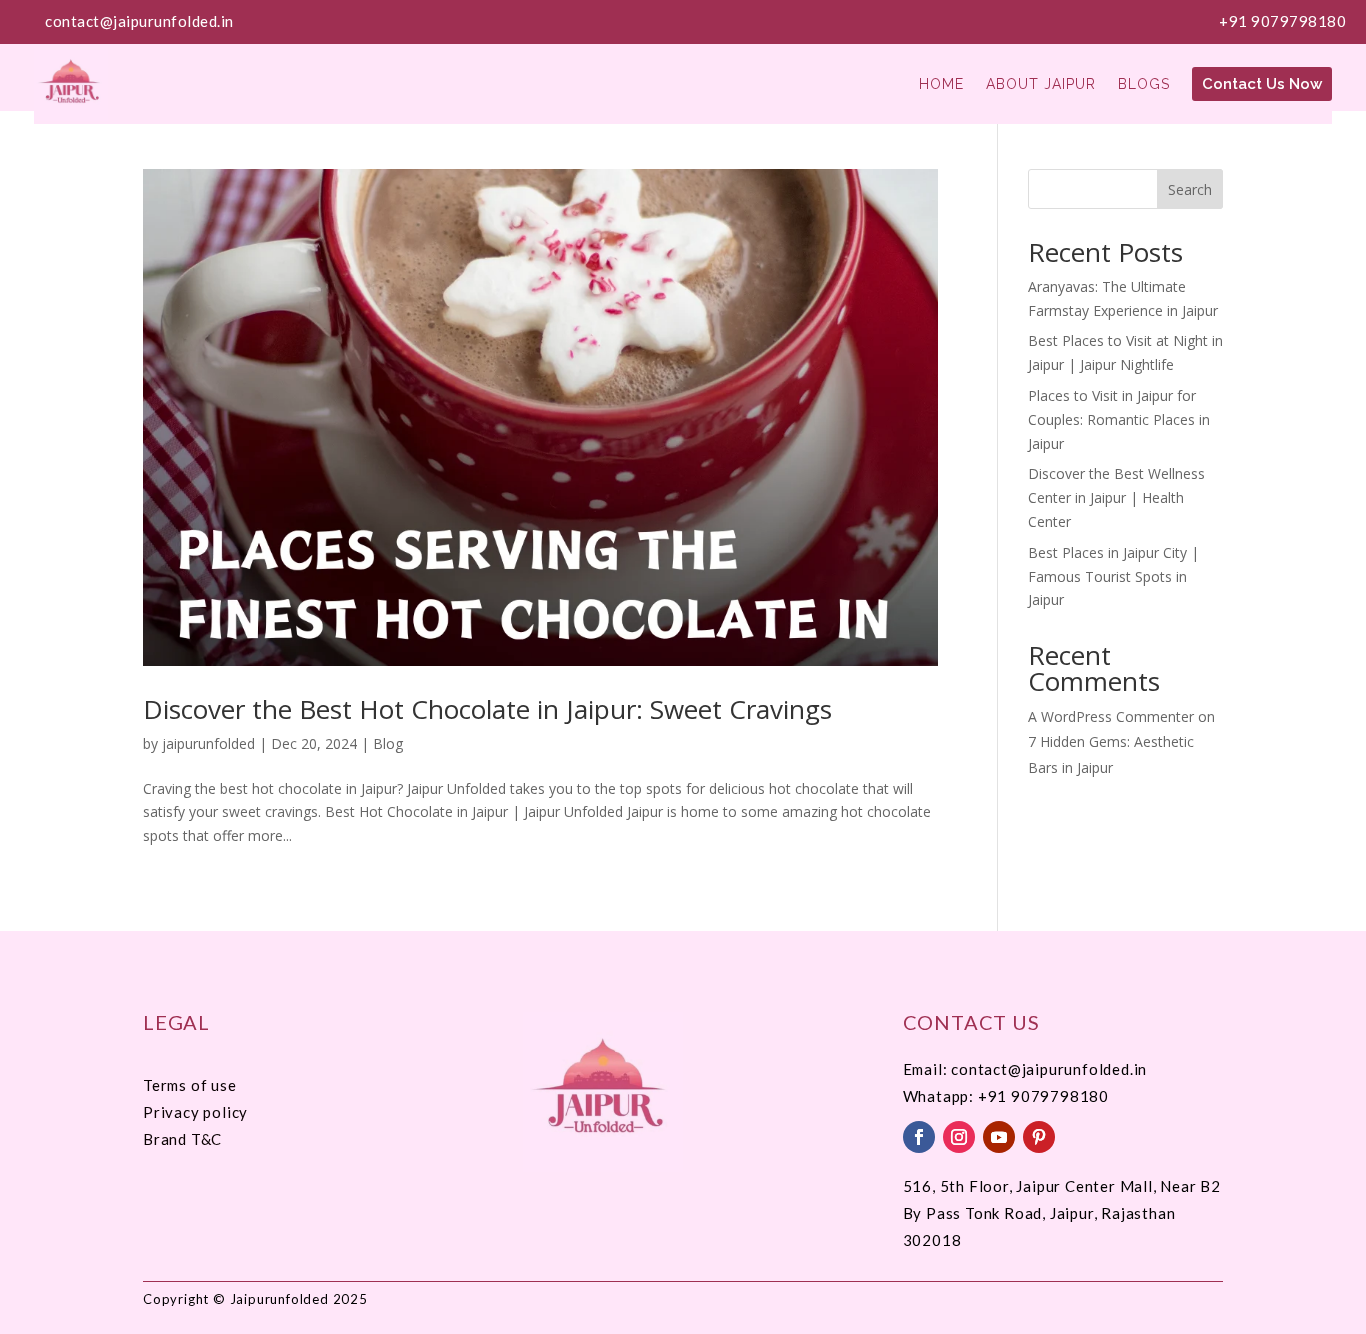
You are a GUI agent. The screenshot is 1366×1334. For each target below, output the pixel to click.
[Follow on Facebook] (919, 1137)
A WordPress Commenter (1111, 716)
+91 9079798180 (1282, 21)
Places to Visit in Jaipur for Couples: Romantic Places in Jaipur (1119, 419)
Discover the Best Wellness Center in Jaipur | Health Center (1116, 497)
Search (1190, 189)
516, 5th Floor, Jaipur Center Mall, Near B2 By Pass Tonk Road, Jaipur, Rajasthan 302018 (1062, 1213)
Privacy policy (195, 1112)
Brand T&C (182, 1139)
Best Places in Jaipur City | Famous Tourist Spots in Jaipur (1113, 576)
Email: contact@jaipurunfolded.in (1025, 1069)
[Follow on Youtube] (999, 1137)
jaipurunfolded (208, 743)
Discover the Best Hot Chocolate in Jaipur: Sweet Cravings (487, 709)
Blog (388, 743)
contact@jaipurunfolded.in (139, 21)
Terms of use (190, 1085)
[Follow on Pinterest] (1039, 1137)
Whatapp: (940, 1096)
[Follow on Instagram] (959, 1137)
